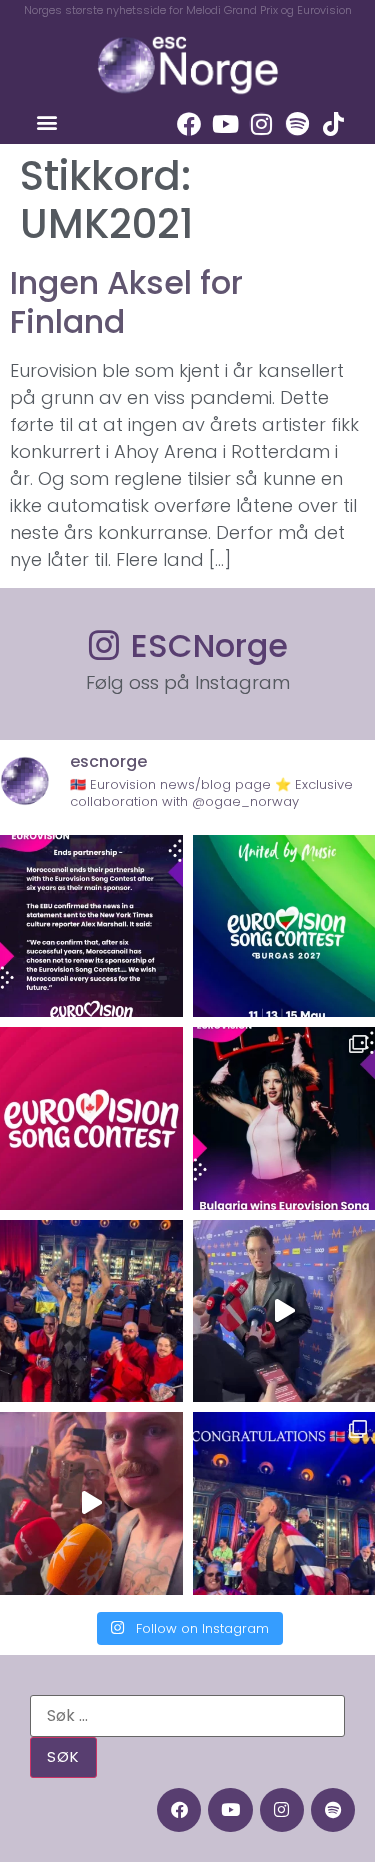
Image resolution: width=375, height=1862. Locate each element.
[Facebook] (189, 124)
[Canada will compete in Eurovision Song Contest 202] (91, 1118)
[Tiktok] (333, 124)
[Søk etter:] (187, 1716)
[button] (46, 121)
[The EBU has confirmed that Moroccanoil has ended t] (91, 926)
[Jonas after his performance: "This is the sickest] (91, 1311)
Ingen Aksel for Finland (126, 301)
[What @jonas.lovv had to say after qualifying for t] (91, 1503)
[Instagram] (261, 124)
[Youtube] (225, 124)
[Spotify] (297, 124)
